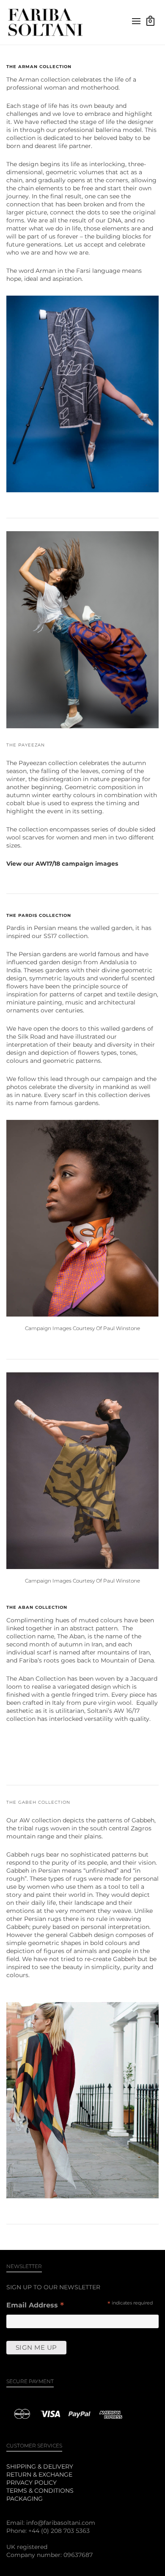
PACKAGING (25, 2499)
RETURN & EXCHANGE (39, 2474)
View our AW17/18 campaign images (62, 864)
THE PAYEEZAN (26, 745)
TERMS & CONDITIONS (40, 2491)
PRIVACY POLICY (32, 2483)
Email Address (35, 2306)
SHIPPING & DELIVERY (40, 2466)
